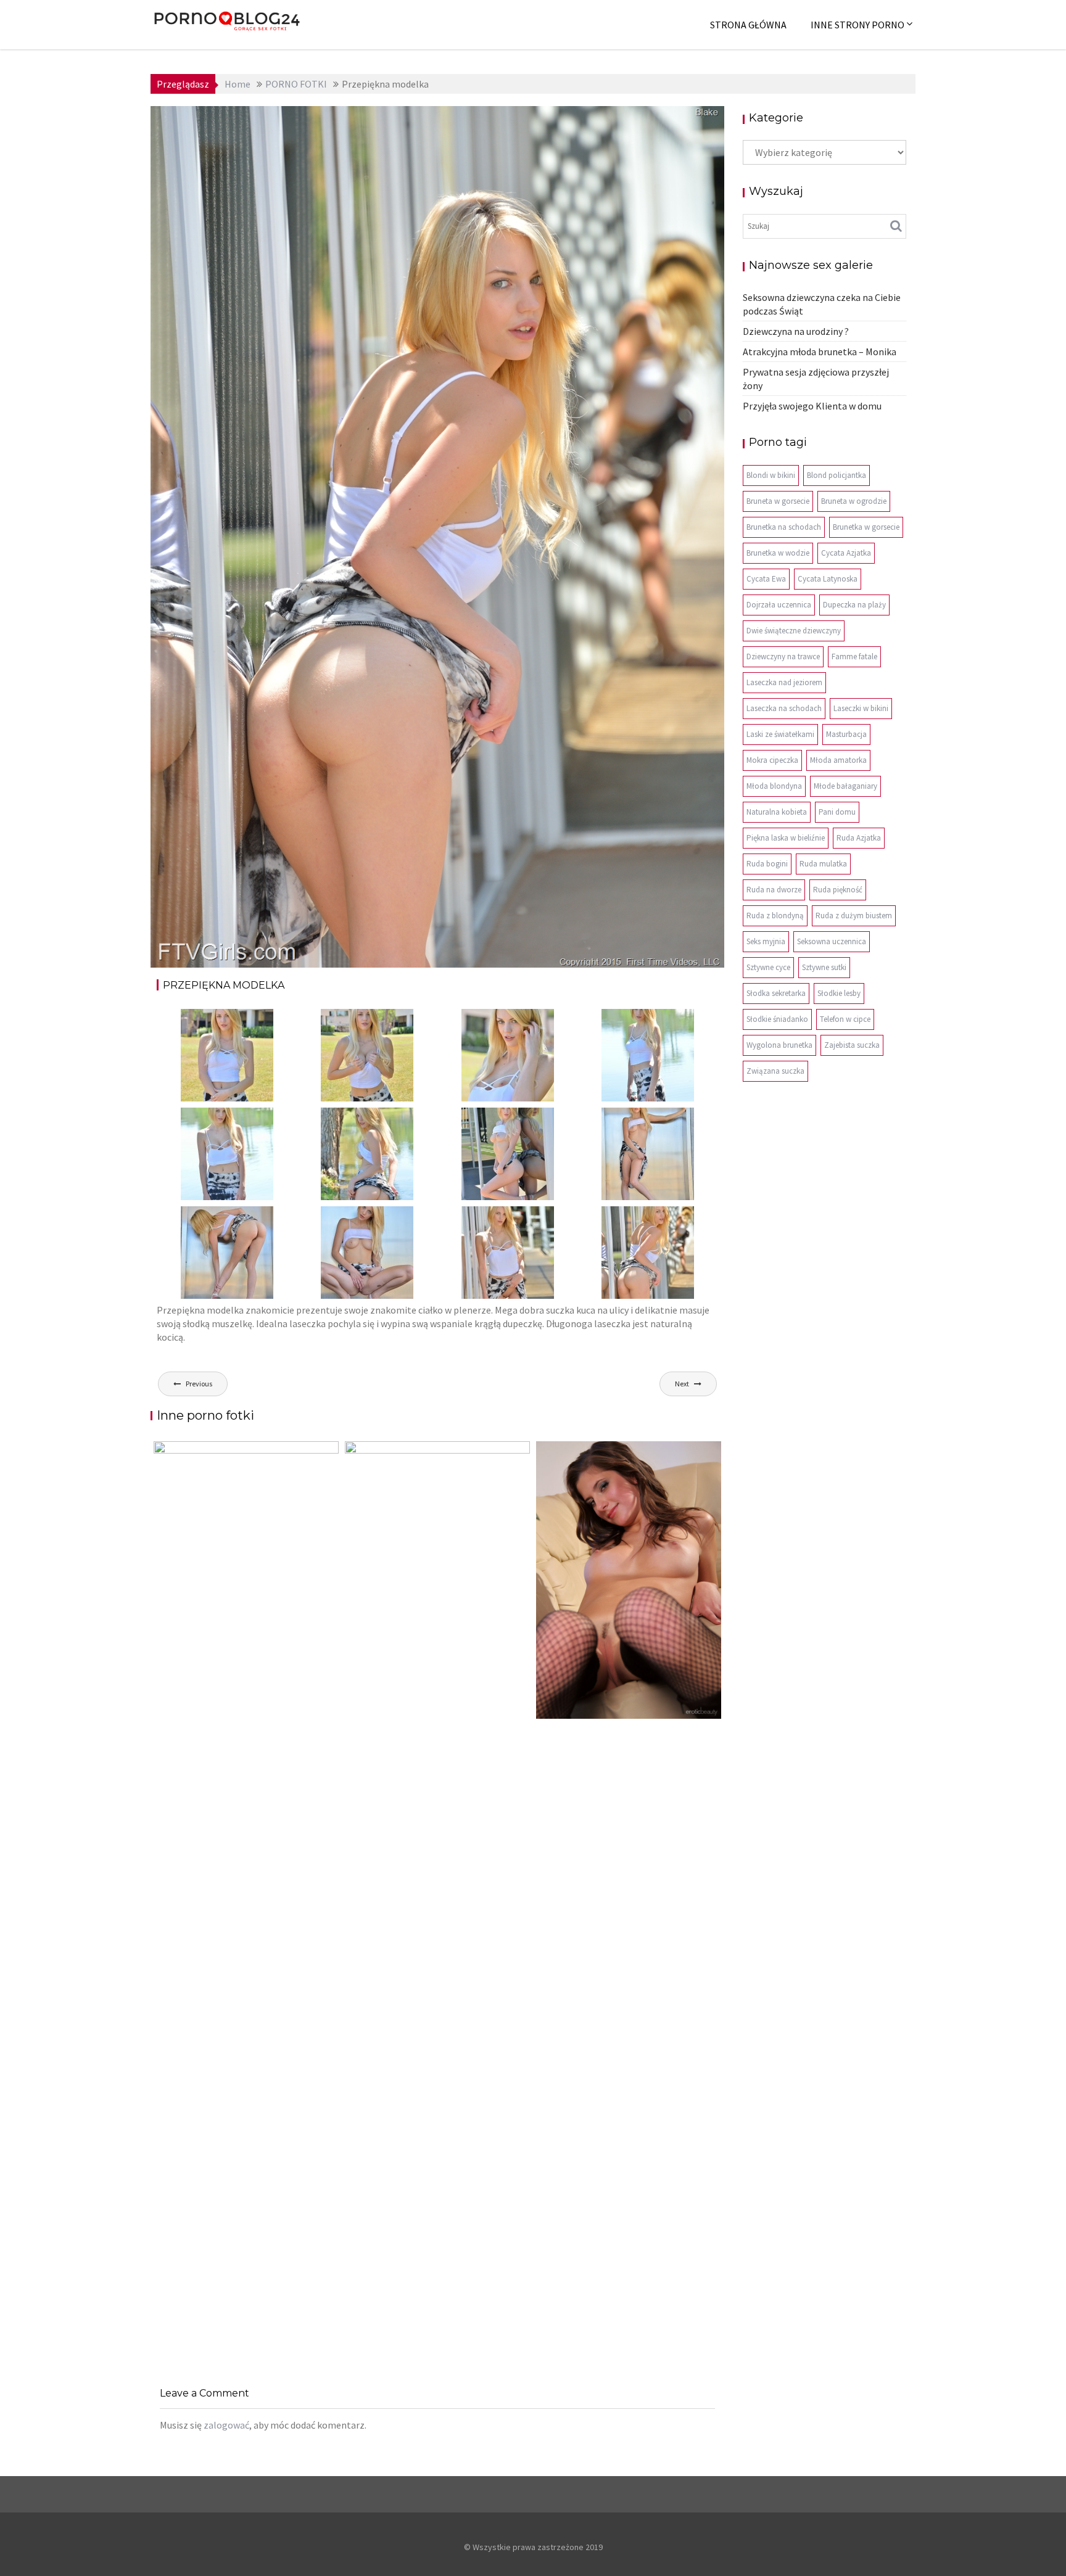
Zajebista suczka (852, 1045)
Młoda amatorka (838, 760)
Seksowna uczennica (832, 941)
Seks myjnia (766, 941)
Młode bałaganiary (845, 786)
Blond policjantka (837, 475)
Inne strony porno (857, 25)
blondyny (621, 125)
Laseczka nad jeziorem (784, 682)
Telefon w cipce (845, 1019)
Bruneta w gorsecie (778, 501)
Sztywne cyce (768, 967)
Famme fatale (854, 656)
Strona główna (748, 25)
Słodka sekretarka (776, 993)
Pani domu (837, 812)
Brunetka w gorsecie (866, 527)
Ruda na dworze (774, 890)
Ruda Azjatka (859, 838)
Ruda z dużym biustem (854, 916)
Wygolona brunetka (779, 1045)
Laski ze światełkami (780, 734)
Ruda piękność (838, 890)
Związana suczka (775, 1071)
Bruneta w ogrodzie (854, 501)
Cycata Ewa (766, 579)
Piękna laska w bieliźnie (786, 838)
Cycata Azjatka (846, 553)
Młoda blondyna (774, 786)
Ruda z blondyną (775, 916)
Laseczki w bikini (861, 708)
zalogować (226, 2425)
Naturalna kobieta (777, 812)
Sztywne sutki (824, 967)
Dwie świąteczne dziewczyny (794, 631)
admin (279, 125)
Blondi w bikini (771, 475)
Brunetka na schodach (784, 527)
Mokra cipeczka (772, 760)
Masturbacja (846, 734)
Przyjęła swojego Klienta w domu (812, 406)
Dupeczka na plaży (854, 605)
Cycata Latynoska (828, 579)
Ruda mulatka (823, 864)
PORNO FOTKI (676, 125)
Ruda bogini (767, 864)
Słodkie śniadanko (777, 1019)
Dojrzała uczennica (779, 605)
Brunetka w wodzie (778, 553)
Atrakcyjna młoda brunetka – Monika (820, 352)
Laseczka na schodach (784, 708)
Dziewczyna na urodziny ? (796, 331)
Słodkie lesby (839, 993)
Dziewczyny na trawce (783, 656)
